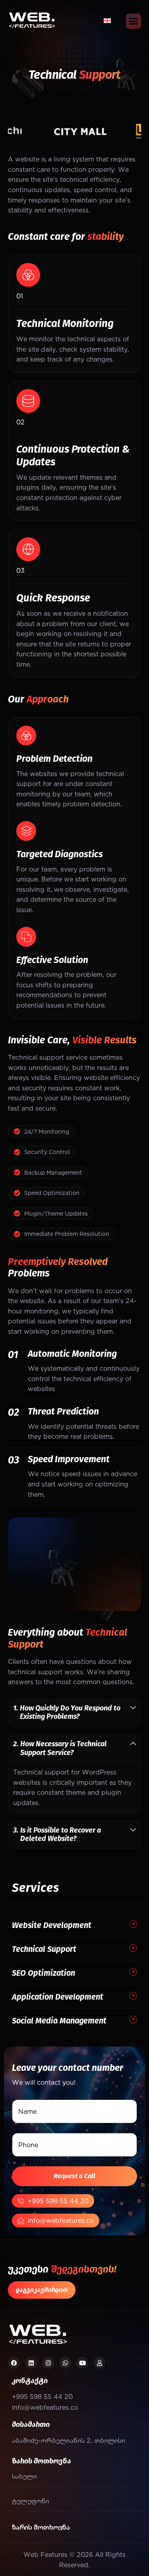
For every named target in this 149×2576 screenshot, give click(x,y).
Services (35, 1888)
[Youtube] (82, 2363)
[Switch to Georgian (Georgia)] (107, 20)
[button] (74, 1713)
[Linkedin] (31, 2363)
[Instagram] (48, 2363)
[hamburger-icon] (134, 21)
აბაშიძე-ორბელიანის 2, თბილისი (69, 2440)
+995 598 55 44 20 (58, 2201)
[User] (99, 2363)
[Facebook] (14, 2363)
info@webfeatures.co (61, 2220)
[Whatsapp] (65, 2363)
